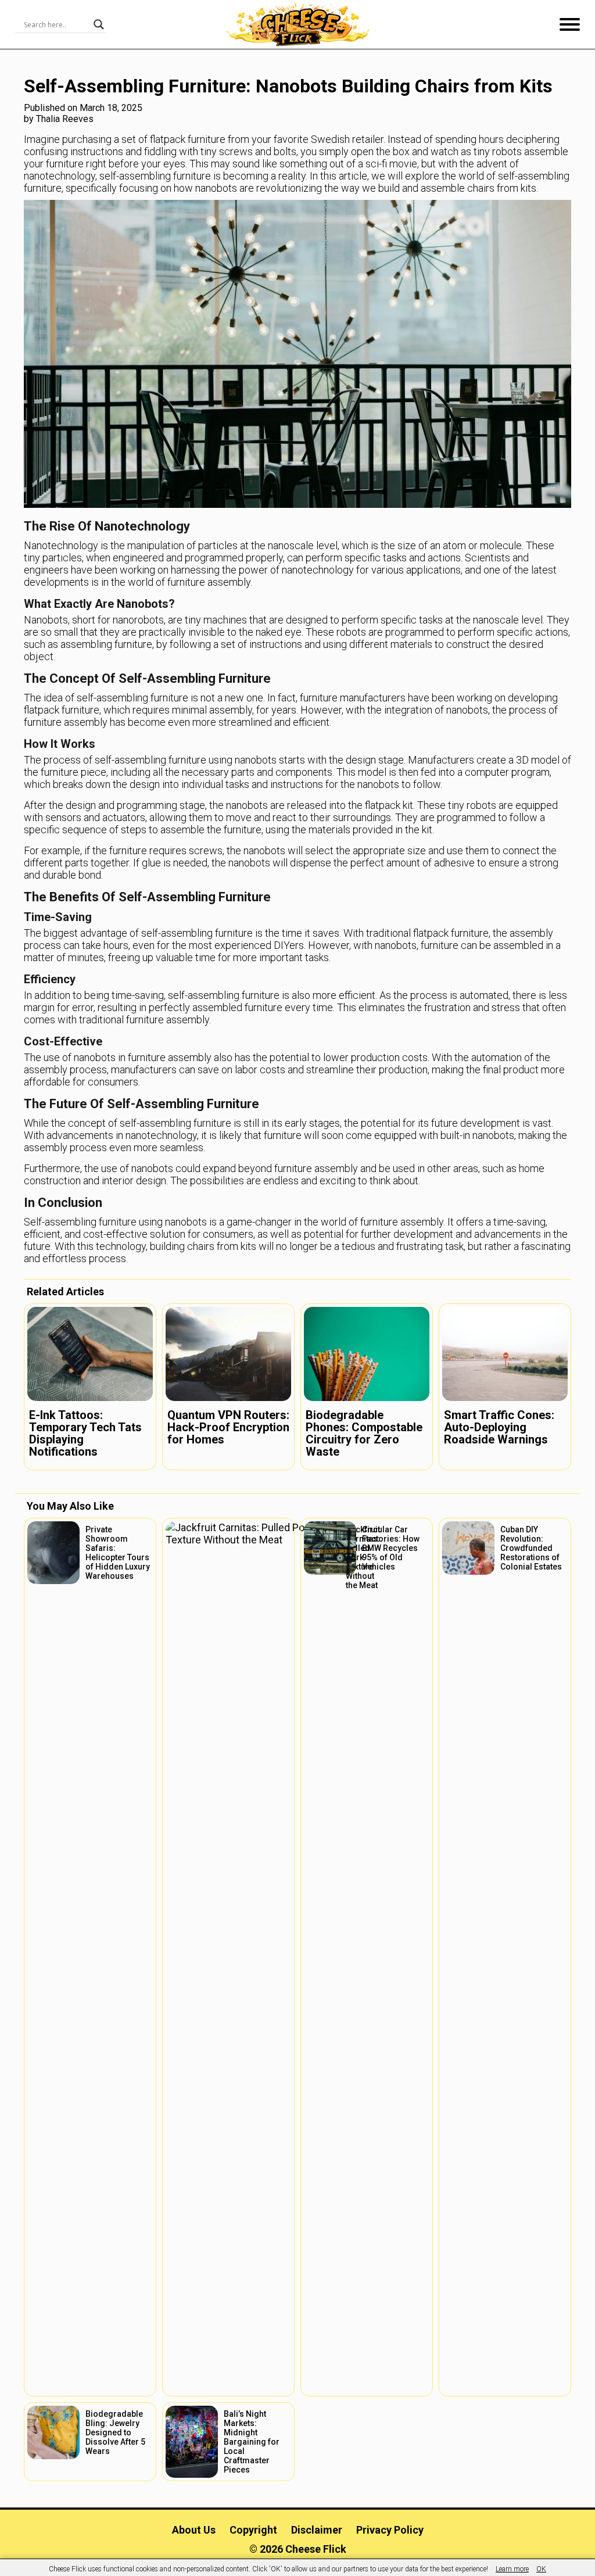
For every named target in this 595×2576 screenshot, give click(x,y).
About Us (194, 2530)
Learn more (512, 2569)
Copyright (253, 2530)
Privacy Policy (390, 2530)
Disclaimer (317, 2530)
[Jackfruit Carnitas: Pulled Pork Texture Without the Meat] (228, 1957)
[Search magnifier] (99, 24)
